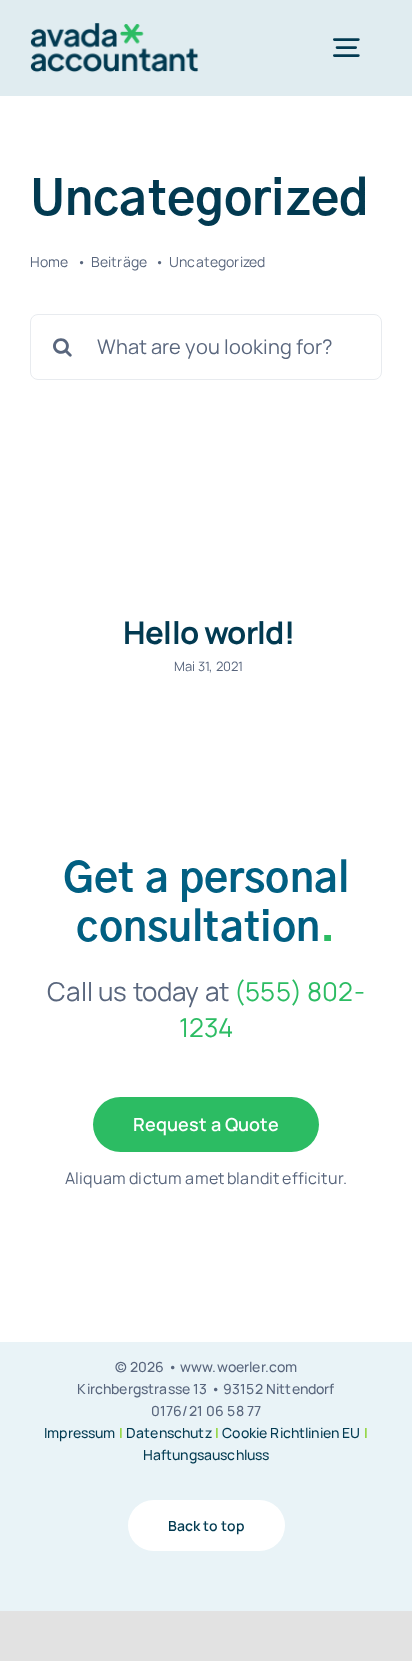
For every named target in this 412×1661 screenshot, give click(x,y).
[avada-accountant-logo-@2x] (114, 32)
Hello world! (209, 632)
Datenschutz (169, 1432)
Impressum (79, 1432)
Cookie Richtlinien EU (291, 1432)
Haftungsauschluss (206, 1454)
